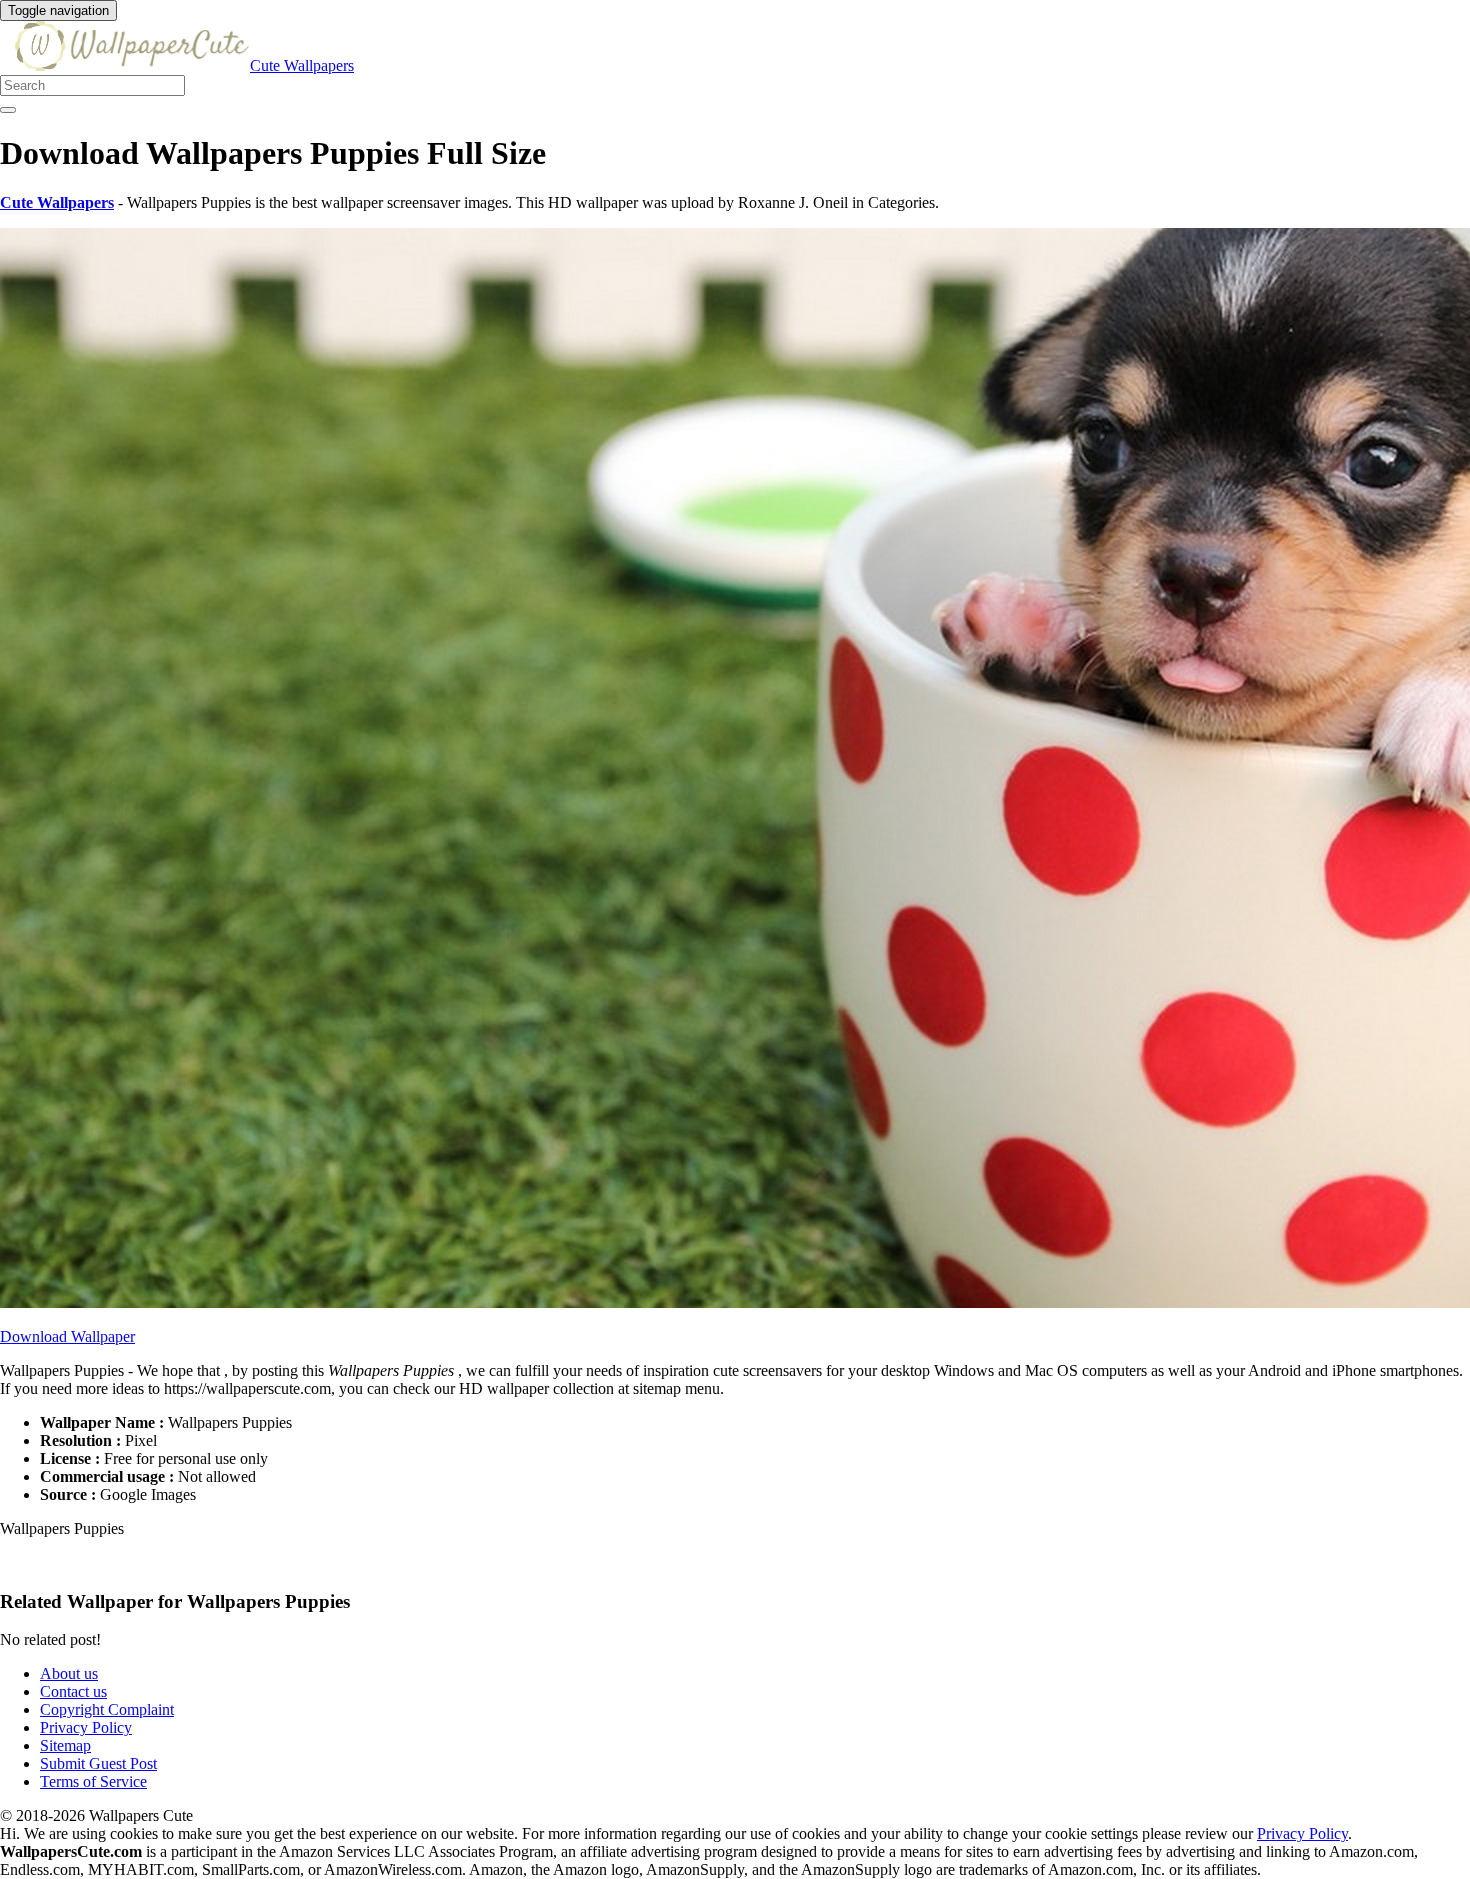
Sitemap (65, 1745)
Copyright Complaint (107, 1709)
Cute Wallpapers (302, 65)
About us (69, 1673)
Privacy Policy (86, 1727)
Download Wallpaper (67, 1336)
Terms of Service (93, 1781)
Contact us (73, 1691)
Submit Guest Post (98, 1763)
